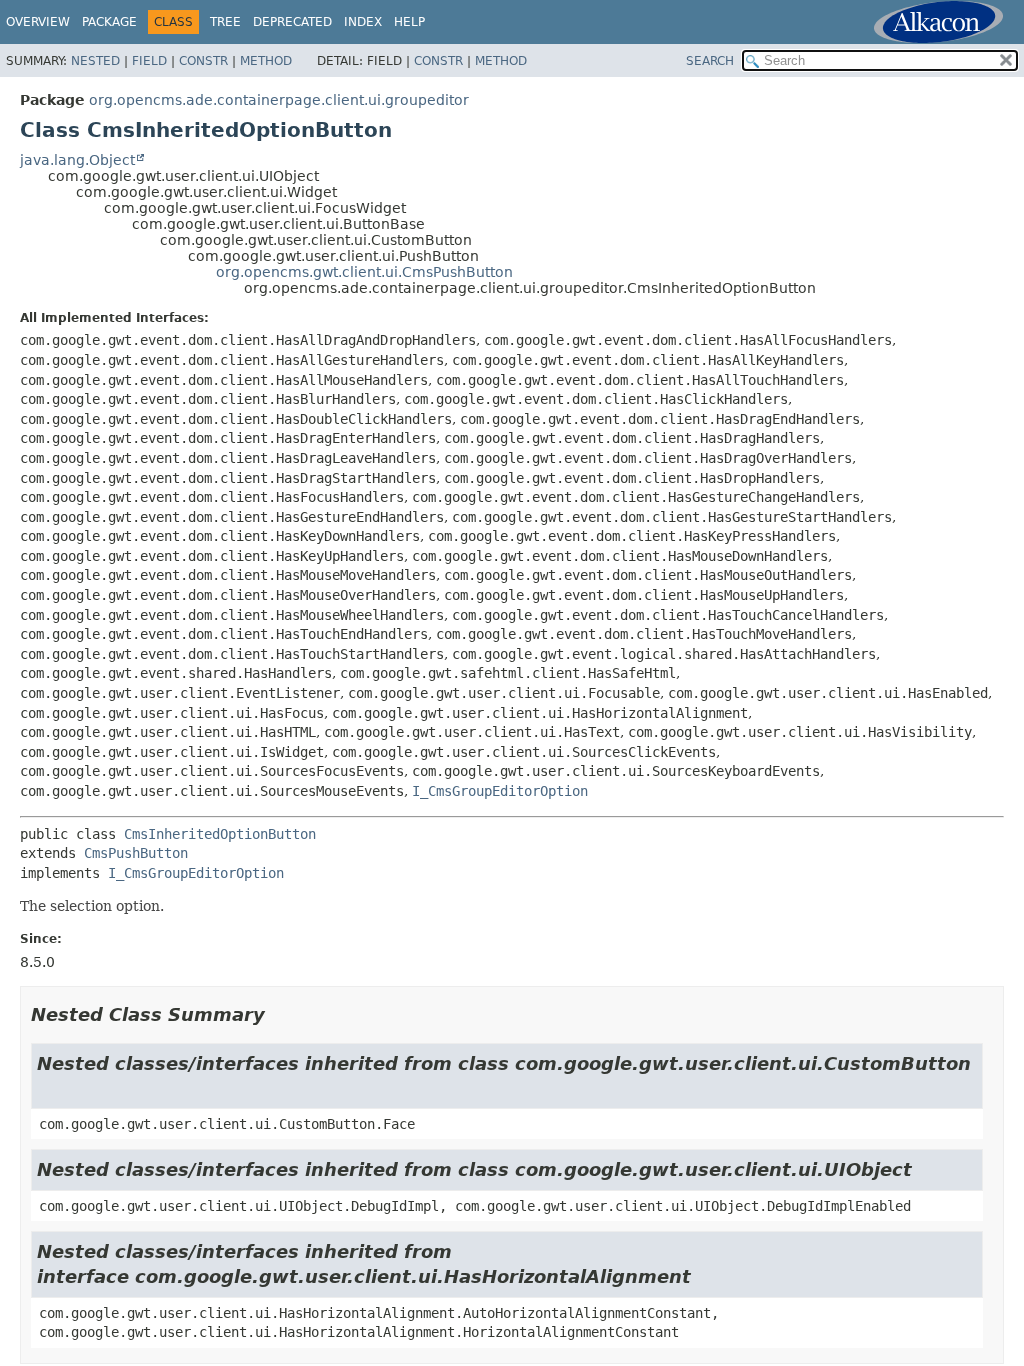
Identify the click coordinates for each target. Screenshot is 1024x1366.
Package (109, 22)
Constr (203, 61)
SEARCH (710, 61)
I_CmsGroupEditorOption (500, 791)
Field (149, 61)
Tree (225, 22)
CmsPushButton (136, 853)
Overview (38, 22)
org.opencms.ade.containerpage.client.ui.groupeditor (279, 100)
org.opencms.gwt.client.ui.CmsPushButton (364, 272)
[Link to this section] (279, 1014)
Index (363, 22)
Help (409, 22)
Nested (95, 61)
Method (266, 61)
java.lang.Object (77, 160)
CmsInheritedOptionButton (220, 834)
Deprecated (292, 22)
